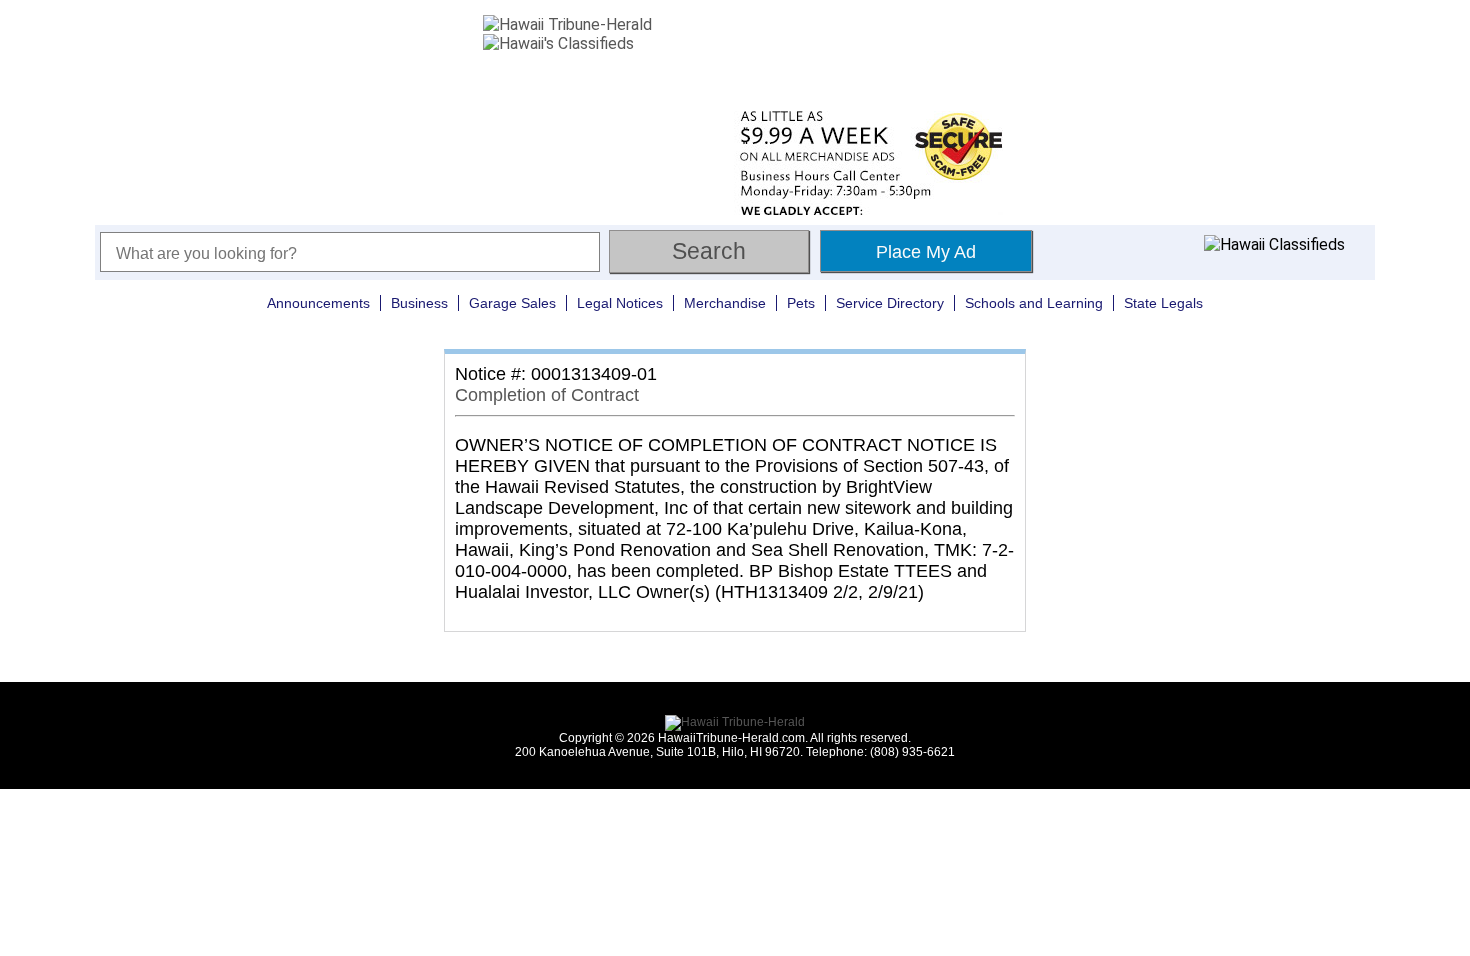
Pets (801, 303)
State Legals (1163, 303)
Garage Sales (512, 303)
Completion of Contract (547, 395)
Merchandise (725, 303)
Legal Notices (620, 303)
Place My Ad (926, 252)
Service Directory (890, 303)
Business (419, 303)
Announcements (318, 303)
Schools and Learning (1034, 303)
